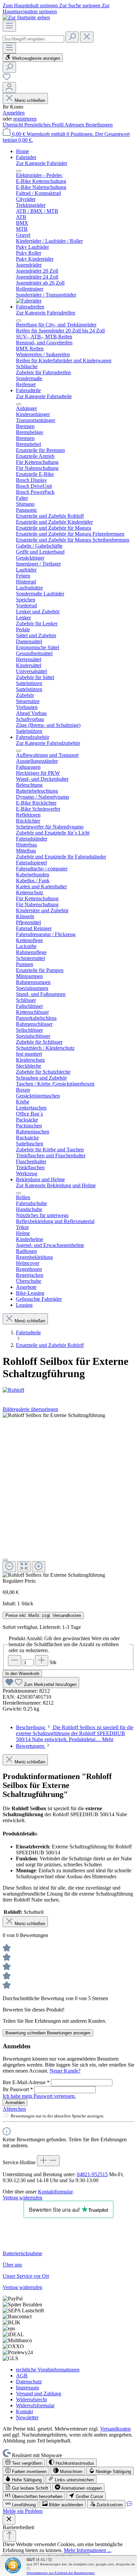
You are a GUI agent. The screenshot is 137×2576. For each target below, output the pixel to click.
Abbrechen (14, 2109)
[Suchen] (72, 37)
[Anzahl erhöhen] (42, 1661)
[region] (68, 1495)
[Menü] (9, 26)
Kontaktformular (55, 2192)
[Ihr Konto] (9, 88)
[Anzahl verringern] (15, 1661)
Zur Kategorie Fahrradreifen (46, 313)
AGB (22, 2376)
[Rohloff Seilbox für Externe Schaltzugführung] (54, 1415)
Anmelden (14, 113)
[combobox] (33, 39)
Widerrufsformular (35, 2405)
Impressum (27, 2388)
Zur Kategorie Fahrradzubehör (48, 743)
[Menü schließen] (19, 171)
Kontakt (24, 2411)
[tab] (75, 1733)
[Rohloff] (68, 1390)
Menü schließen (29, 100)
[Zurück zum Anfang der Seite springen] (9, 2536)
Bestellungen (99, 125)
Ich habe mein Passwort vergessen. (39, 2096)
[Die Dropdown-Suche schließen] (87, 37)
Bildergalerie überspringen (30, 1409)
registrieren (25, 119)
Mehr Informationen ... (88, 2550)
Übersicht (13, 125)
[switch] (24, 2463)
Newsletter (27, 2417)
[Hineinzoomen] (39, 1567)
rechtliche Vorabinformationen (48, 2370)
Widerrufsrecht (31, 2399)
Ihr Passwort (18, 2089)
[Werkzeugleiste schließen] (9, 2519)
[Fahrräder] (29, 301)
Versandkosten (115, 2429)
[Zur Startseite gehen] (26, 17)
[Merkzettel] (7, 79)
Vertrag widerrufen (22, 2198)
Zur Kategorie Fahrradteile (44, 396)
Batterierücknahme (22, 2253)
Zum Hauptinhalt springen (31, 5)
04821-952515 (92, 2174)
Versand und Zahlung (39, 2394)
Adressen (75, 125)
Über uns (12, 2265)
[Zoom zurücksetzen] (24, 1567)
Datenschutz (29, 2382)
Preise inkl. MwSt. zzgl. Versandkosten (43, 1615)
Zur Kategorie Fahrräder (42, 163)
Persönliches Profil (44, 125)
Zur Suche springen (80, 5)
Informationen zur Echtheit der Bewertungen (61, 2573)
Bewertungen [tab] (31, 1746)
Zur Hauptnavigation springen (56, 8)
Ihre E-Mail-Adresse (26, 2082)
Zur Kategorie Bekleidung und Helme (56, 1185)
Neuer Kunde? (65, 2071)
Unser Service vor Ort (26, 2276)
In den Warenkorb (22, 1674)
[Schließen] (5, 1560)
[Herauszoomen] (9, 1567)
